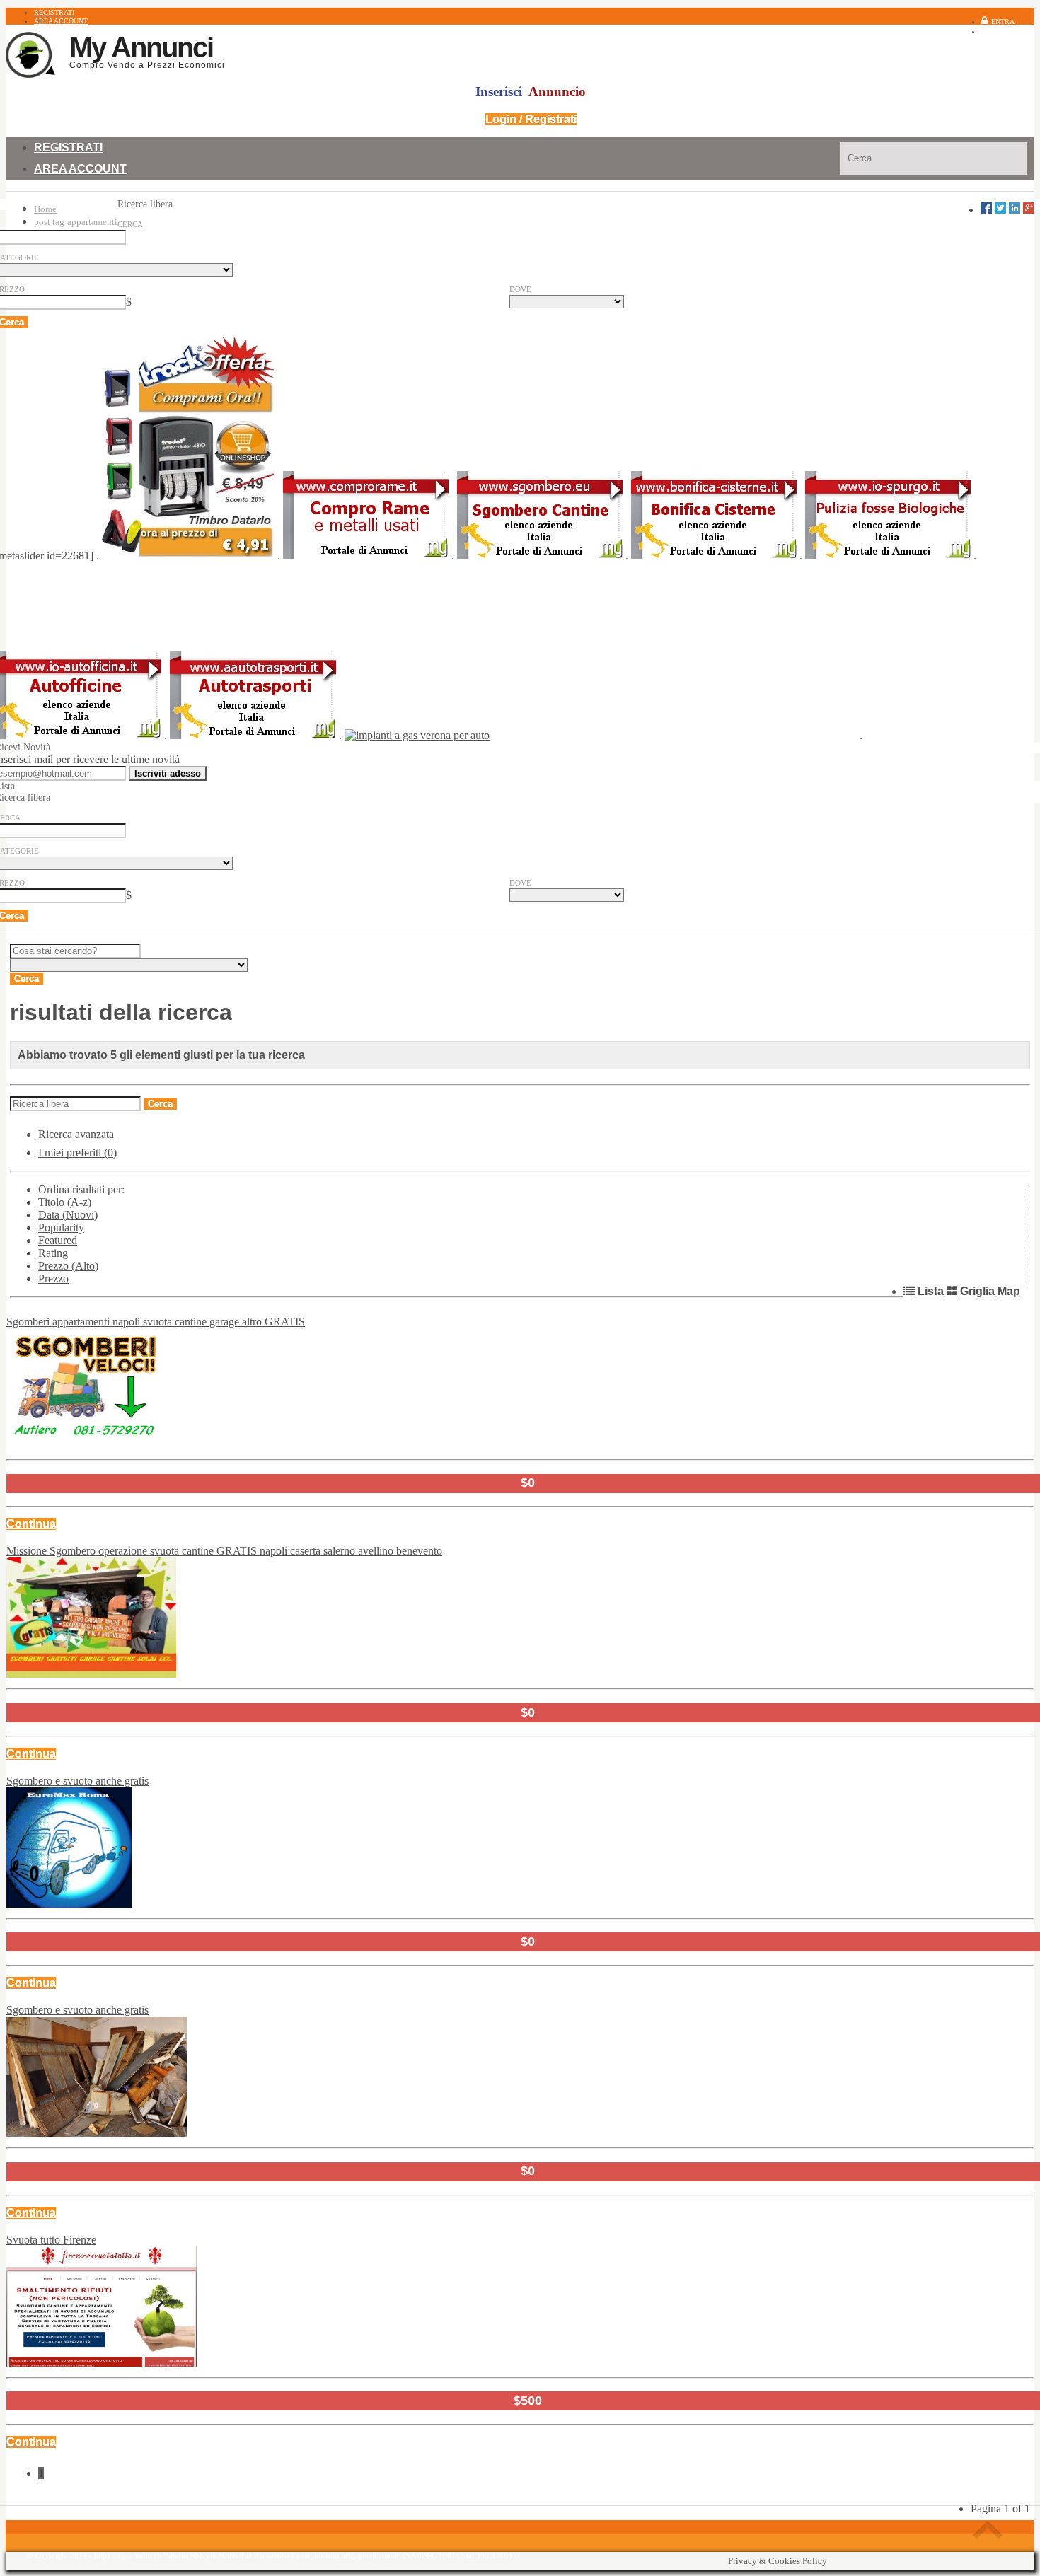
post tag (49, 222)
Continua (31, 1524)
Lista (929, 1291)
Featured (58, 1240)
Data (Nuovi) (68, 1215)
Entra (1003, 22)
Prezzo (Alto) (68, 1266)
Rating (53, 1253)
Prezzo (53, 1278)
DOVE (520, 289)
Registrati (1014, 31)
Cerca (130, 224)
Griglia (976, 1291)
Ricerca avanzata (76, 1134)
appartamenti (92, 222)
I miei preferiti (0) (77, 1153)
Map (1009, 1291)
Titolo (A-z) (65, 1202)
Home (45, 209)
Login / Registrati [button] (531, 119)
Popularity (61, 1228)
